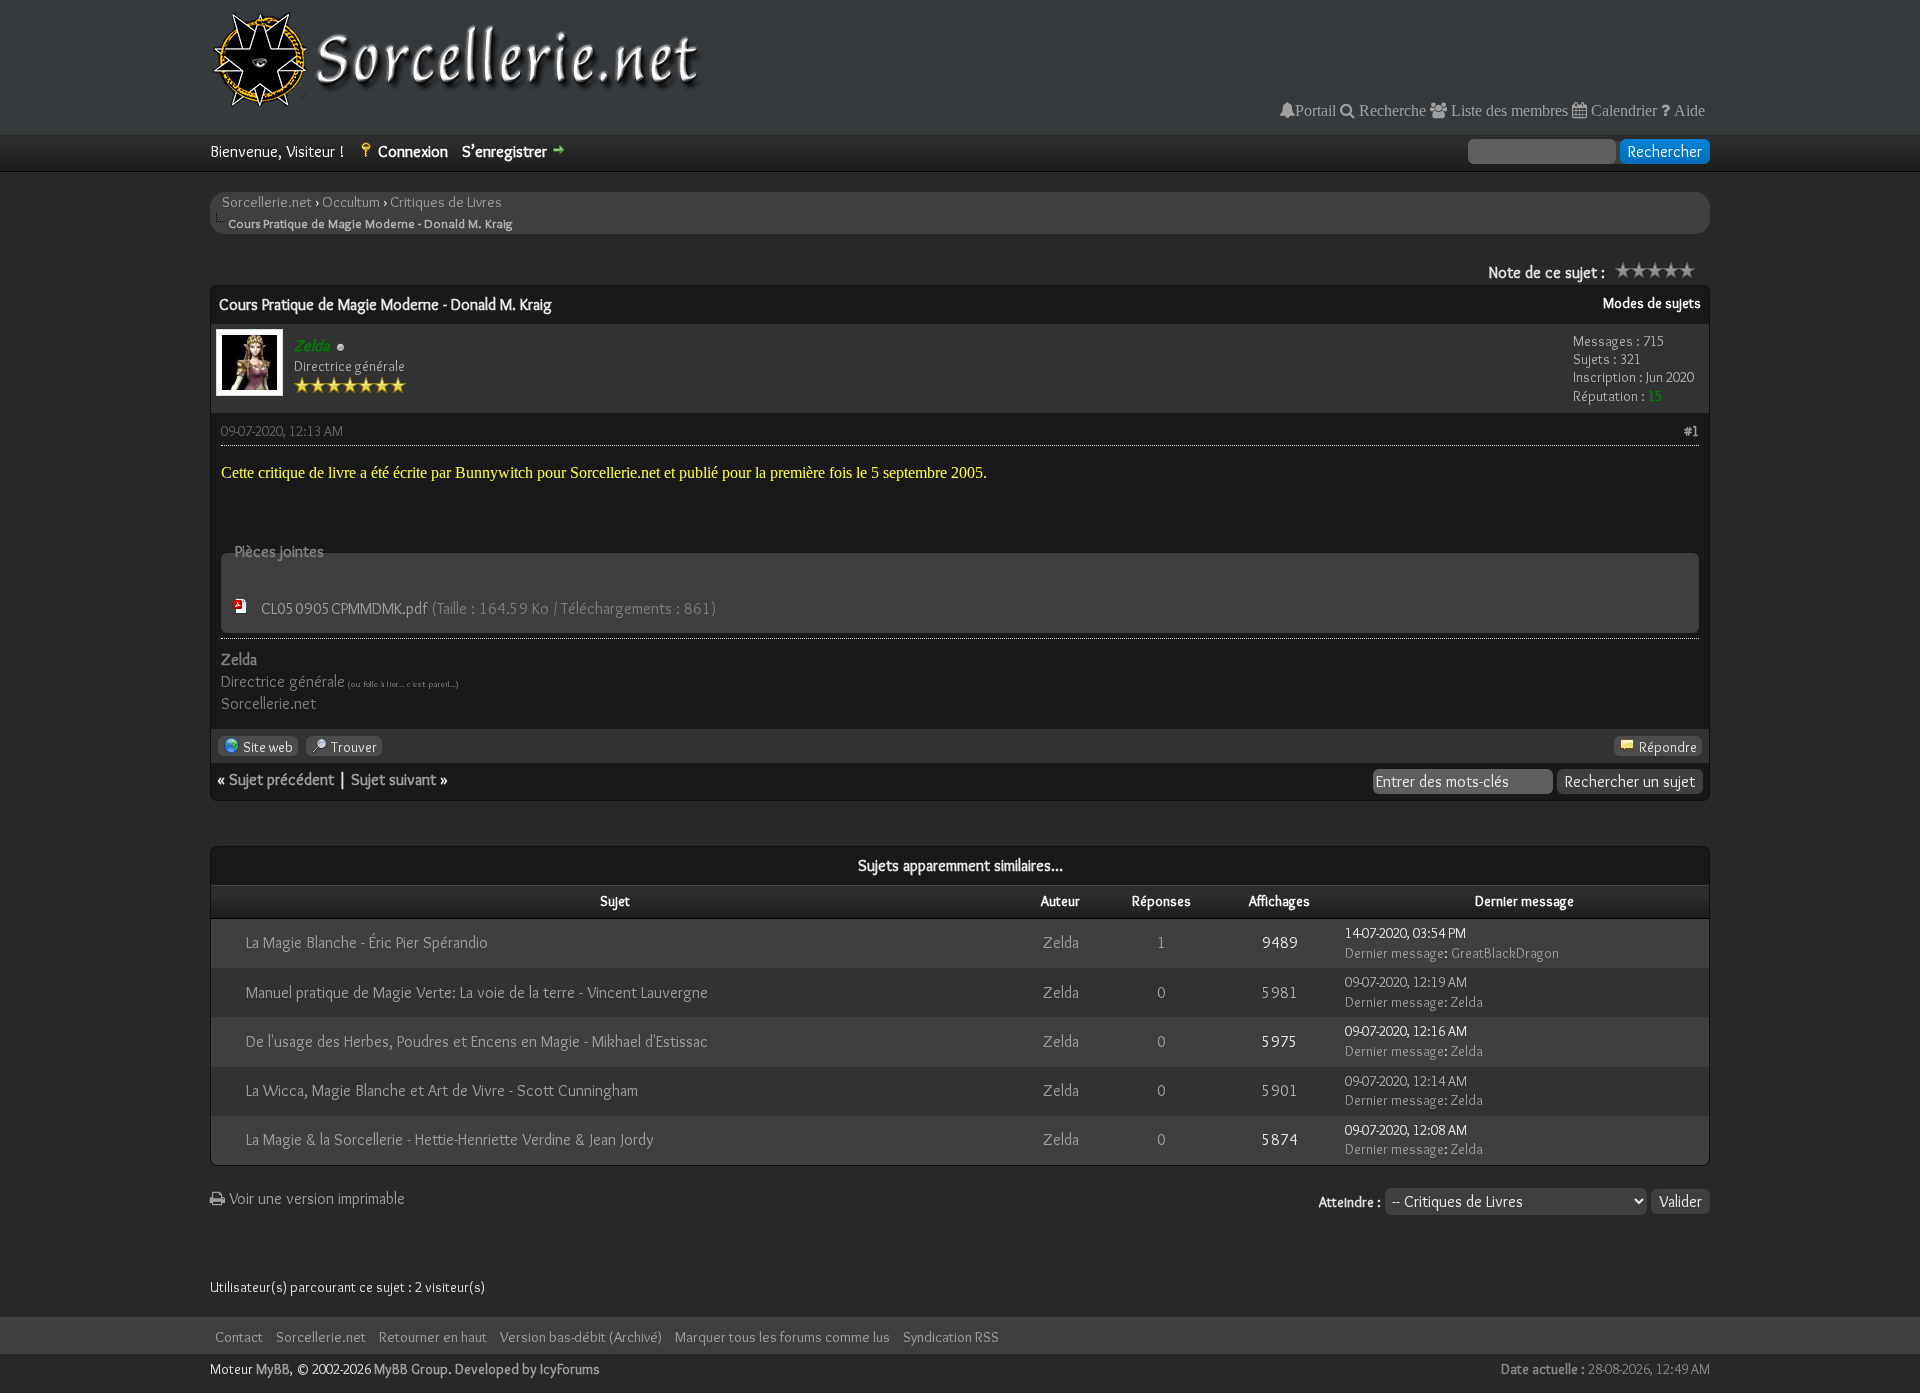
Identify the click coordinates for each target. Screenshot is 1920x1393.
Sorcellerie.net (267, 202)
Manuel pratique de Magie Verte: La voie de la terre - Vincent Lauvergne (477, 992)
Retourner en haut (433, 1337)
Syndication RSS (951, 1337)
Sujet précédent (281, 779)
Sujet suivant (393, 779)
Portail (1315, 110)
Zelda (1061, 942)
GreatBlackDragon (1505, 953)
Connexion (413, 151)
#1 (1691, 431)
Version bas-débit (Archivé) (581, 1337)
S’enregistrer (504, 151)
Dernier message (1394, 953)
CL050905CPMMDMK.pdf (344, 608)
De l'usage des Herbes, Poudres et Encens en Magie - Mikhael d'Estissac (477, 1041)
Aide (1687, 110)
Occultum (351, 202)
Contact (239, 1337)
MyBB (273, 1369)
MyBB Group (411, 1369)
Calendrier (1622, 110)
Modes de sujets (1652, 303)
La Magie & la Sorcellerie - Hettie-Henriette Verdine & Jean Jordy (449, 1139)
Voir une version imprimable (315, 1198)
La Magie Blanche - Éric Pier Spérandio (367, 942)
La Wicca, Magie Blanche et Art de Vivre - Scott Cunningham (442, 1090)
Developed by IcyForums (527, 1369)
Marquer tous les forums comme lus (782, 1337)
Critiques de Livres (446, 202)
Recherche (1390, 110)
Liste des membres (1507, 110)
